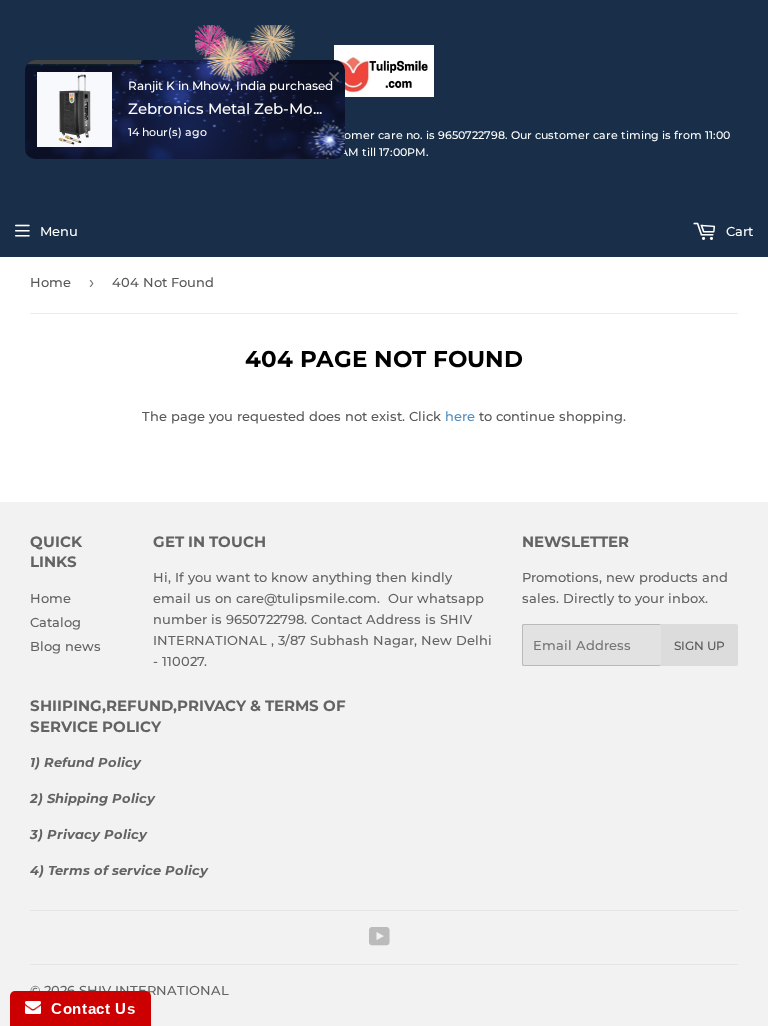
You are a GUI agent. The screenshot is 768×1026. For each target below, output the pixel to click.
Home (50, 598)
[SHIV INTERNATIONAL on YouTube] (379, 939)
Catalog (55, 622)
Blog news (65, 646)
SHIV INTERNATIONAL (154, 990)
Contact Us (88, 1008)
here (460, 416)
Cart (737, 231)
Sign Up (699, 645)
